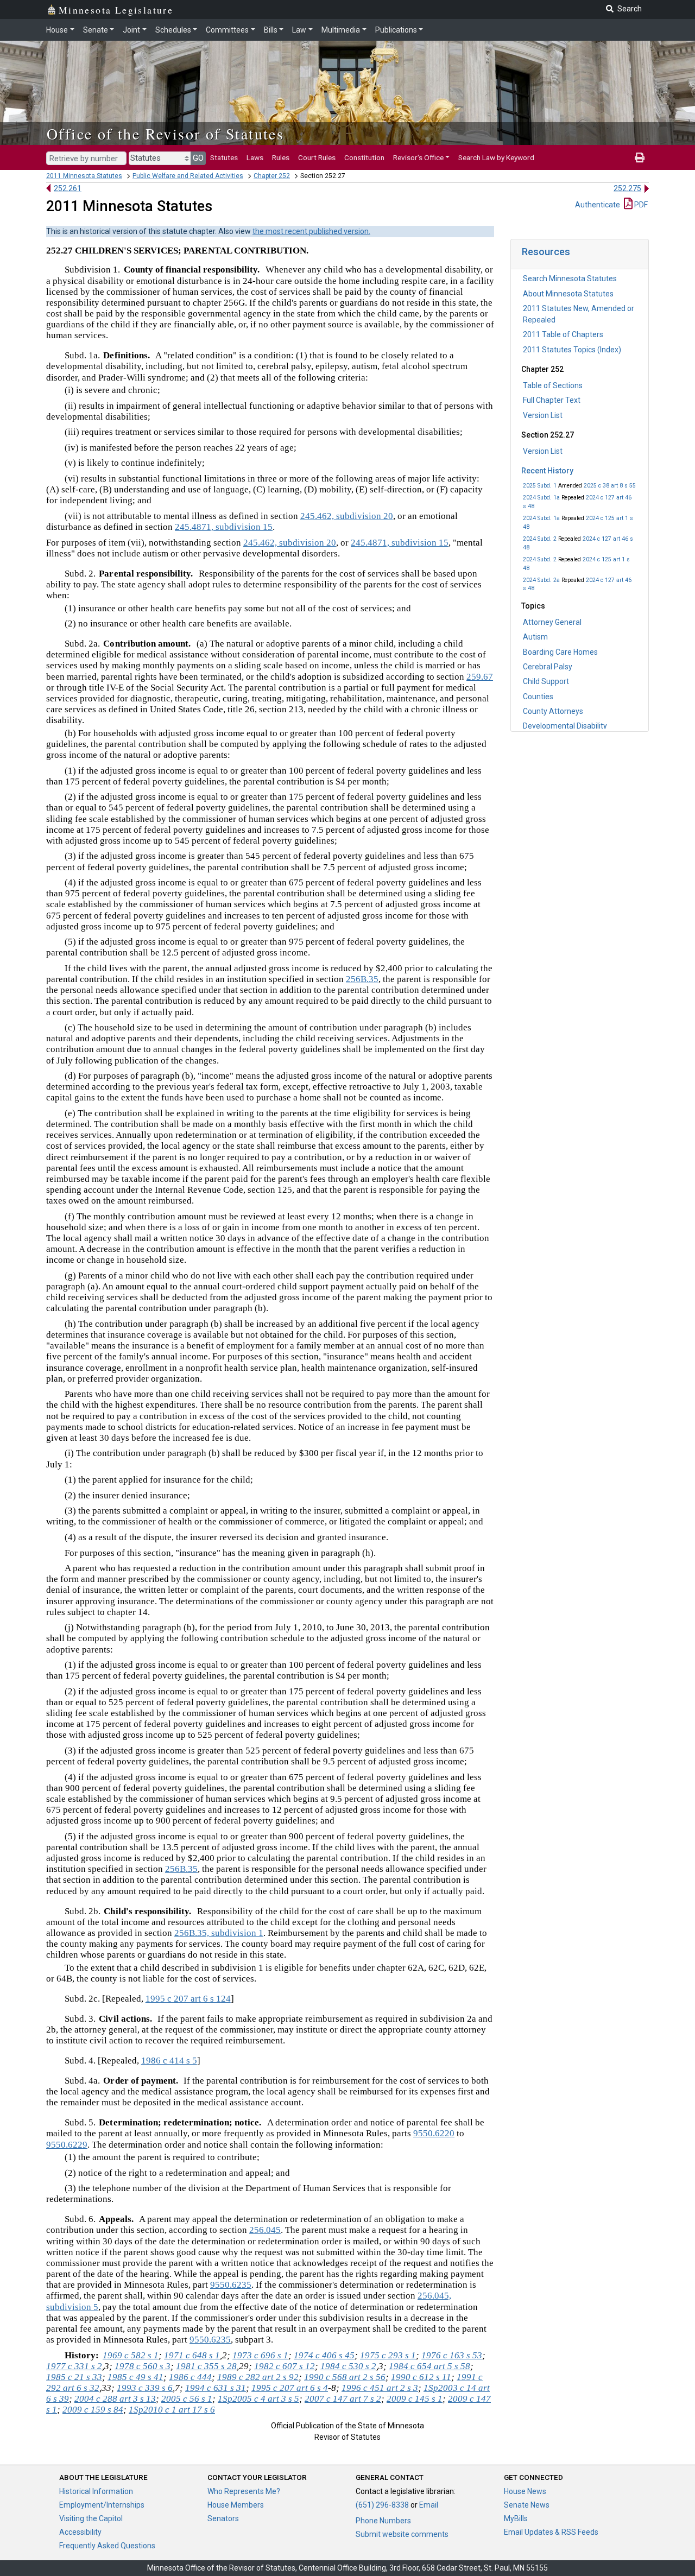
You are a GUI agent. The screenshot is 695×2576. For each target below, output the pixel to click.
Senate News (527, 2505)
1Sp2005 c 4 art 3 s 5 (258, 2399)
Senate (96, 30)
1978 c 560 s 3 (143, 2366)
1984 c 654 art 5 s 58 (429, 2366)
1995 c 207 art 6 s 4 (290, 2388)
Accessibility (80, 2532)
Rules (281, 157)
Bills (271, 30)
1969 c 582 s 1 (131, 2355)
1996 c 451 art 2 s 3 (380, 2388)
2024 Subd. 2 (540, 539)
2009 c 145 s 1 (415, 2399)
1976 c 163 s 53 (452, 2355)
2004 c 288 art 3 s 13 (115, 2399)
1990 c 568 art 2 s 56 (345, 2377)
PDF (640, 205)
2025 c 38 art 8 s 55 (610, 486)
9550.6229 (67, 2145)
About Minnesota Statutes (568, 294)
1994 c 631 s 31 (216, 2388)
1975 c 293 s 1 (388, 2355)
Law (299, 30)
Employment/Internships (102, 2505)
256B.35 (362, 979)
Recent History (547, 471)
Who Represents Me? (244, 2491)
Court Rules (317, 157)
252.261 (68, 188)
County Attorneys (553, 711)
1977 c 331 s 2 (74, 2366)
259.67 (480, 677)
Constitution (364, 157)
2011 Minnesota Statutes (84, 176)
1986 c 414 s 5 (169, 2061)
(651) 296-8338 (382, 2505)
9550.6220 (434, 2133)
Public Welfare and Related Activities (188, 176)
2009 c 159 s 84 (93, 2410)
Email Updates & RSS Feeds (551, 2532)
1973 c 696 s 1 (260, 2355)
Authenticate (598, 205)
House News (525, 2491)
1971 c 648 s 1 (192, 2355)
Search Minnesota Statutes (570, 279)
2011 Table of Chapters (563, 334)
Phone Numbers (383, 2521)
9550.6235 (231, 2285)
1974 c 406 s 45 (324, 2355)
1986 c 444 (190, 2377)
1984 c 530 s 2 (348, 2366)
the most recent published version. (311, 231)
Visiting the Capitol (91, 2518)
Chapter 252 (272, 176)
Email (429, 2505)
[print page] (640, 157)
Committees (227, 30)
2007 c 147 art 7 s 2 (343, 2399)
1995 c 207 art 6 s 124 (188, 1999)
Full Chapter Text (552, 400)
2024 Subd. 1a (541, 498)
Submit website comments (402, 2534)
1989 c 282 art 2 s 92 (258, 2377)
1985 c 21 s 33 (74, 2377)
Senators (223, 2518)
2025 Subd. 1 (540, 486)
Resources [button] (546, 252)
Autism (535, 637)
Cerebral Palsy (548, 667)
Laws (255, 157)
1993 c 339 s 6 (145, 2388)
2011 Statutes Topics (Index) (572, 350)
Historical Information (96, 2491)
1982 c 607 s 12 (285, 2366)
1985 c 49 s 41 (135, 2377)
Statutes (224, 157)
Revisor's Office (418, 157)
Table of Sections (553, 385)
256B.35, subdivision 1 (219, 1933)
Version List (543, 415)
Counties (538, 697)
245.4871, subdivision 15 (224, 527)
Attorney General (552, 622)
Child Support (546, 681)
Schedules (173, 30)
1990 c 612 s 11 (421, 2377)
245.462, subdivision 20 (347, 516)
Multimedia (341, 30)
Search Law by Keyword (496, 157)
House (57, 30)
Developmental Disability (565, 726)
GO (198, 158)
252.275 (627, 188)
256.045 (265, 2230)
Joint (131, 30)
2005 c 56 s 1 (187, 2399)
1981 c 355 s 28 (206, 2366)
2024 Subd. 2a (541, 580)
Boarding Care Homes (560, 652)
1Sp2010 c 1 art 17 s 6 (172, 2410)
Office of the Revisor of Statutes (165, 134)
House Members (236, 2505)
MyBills (516, 2518)
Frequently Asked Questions (107, 2546)
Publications (396, 30)
